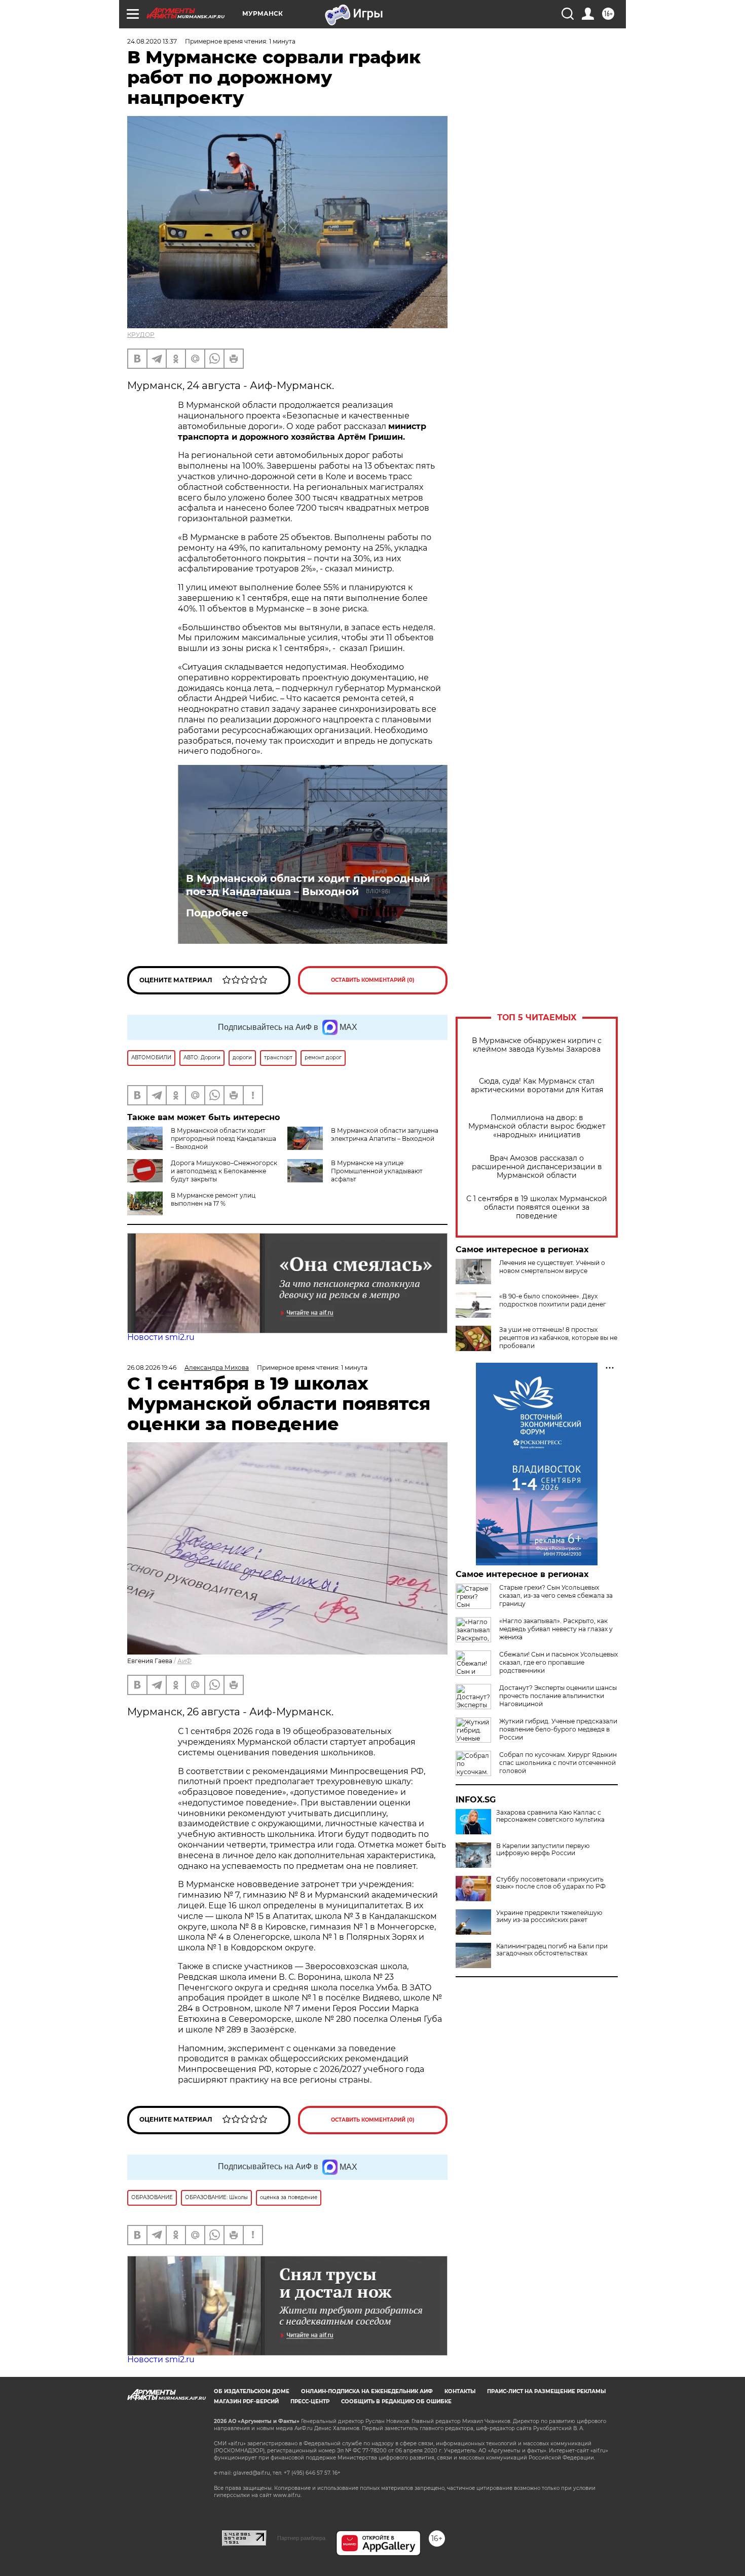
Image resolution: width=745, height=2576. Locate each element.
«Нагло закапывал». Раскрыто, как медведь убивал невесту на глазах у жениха (556, 1629)
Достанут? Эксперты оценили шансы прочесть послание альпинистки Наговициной (558, 1696)
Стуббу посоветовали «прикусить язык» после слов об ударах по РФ (551, 1883)
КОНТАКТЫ (460, 2391)
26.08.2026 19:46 (152, 1368)
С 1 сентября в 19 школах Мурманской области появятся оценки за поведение (537, 1207)
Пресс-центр (310, 2401)
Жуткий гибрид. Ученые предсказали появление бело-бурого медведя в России (558, 1729)
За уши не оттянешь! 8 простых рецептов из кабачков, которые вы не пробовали (558, 1338)
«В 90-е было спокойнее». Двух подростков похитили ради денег (553, 1300)
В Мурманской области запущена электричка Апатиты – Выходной (385, 1135)
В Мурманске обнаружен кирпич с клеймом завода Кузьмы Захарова (537, 1045)
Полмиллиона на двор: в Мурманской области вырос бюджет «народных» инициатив (537, 1126)
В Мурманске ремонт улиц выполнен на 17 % (213, 1199)
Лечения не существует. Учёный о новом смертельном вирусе (552, 1267)
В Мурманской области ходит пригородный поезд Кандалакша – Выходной (308, 885)
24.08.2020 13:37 (152, 41)
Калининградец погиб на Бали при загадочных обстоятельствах (552, 1950)
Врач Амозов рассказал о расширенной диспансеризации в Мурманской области (537, 1167)
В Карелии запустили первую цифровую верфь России (543, 1850)
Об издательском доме (252, 2391)
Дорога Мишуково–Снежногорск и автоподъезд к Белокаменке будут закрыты (224, 1171)
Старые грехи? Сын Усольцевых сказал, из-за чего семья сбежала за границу (556, 1595)
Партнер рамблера (301, 2538)
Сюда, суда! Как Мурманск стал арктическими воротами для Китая (537, 1086)
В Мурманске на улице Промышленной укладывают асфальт (377, 1171)
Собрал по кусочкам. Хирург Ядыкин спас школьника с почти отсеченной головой (558, 1763)
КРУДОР (141, 335)
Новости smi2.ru (161, 1337)
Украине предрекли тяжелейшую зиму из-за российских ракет (549, 1916)
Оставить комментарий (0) (373, 980)
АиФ (184, 1661)
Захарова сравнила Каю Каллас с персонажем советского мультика (550, 1816)
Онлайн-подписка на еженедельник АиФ (367, 2391)
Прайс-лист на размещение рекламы (546, 2391)
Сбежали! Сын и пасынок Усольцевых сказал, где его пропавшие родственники (558, 1662)
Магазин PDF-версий (246, 2401)
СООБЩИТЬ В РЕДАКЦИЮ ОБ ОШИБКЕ (396, 2401)
